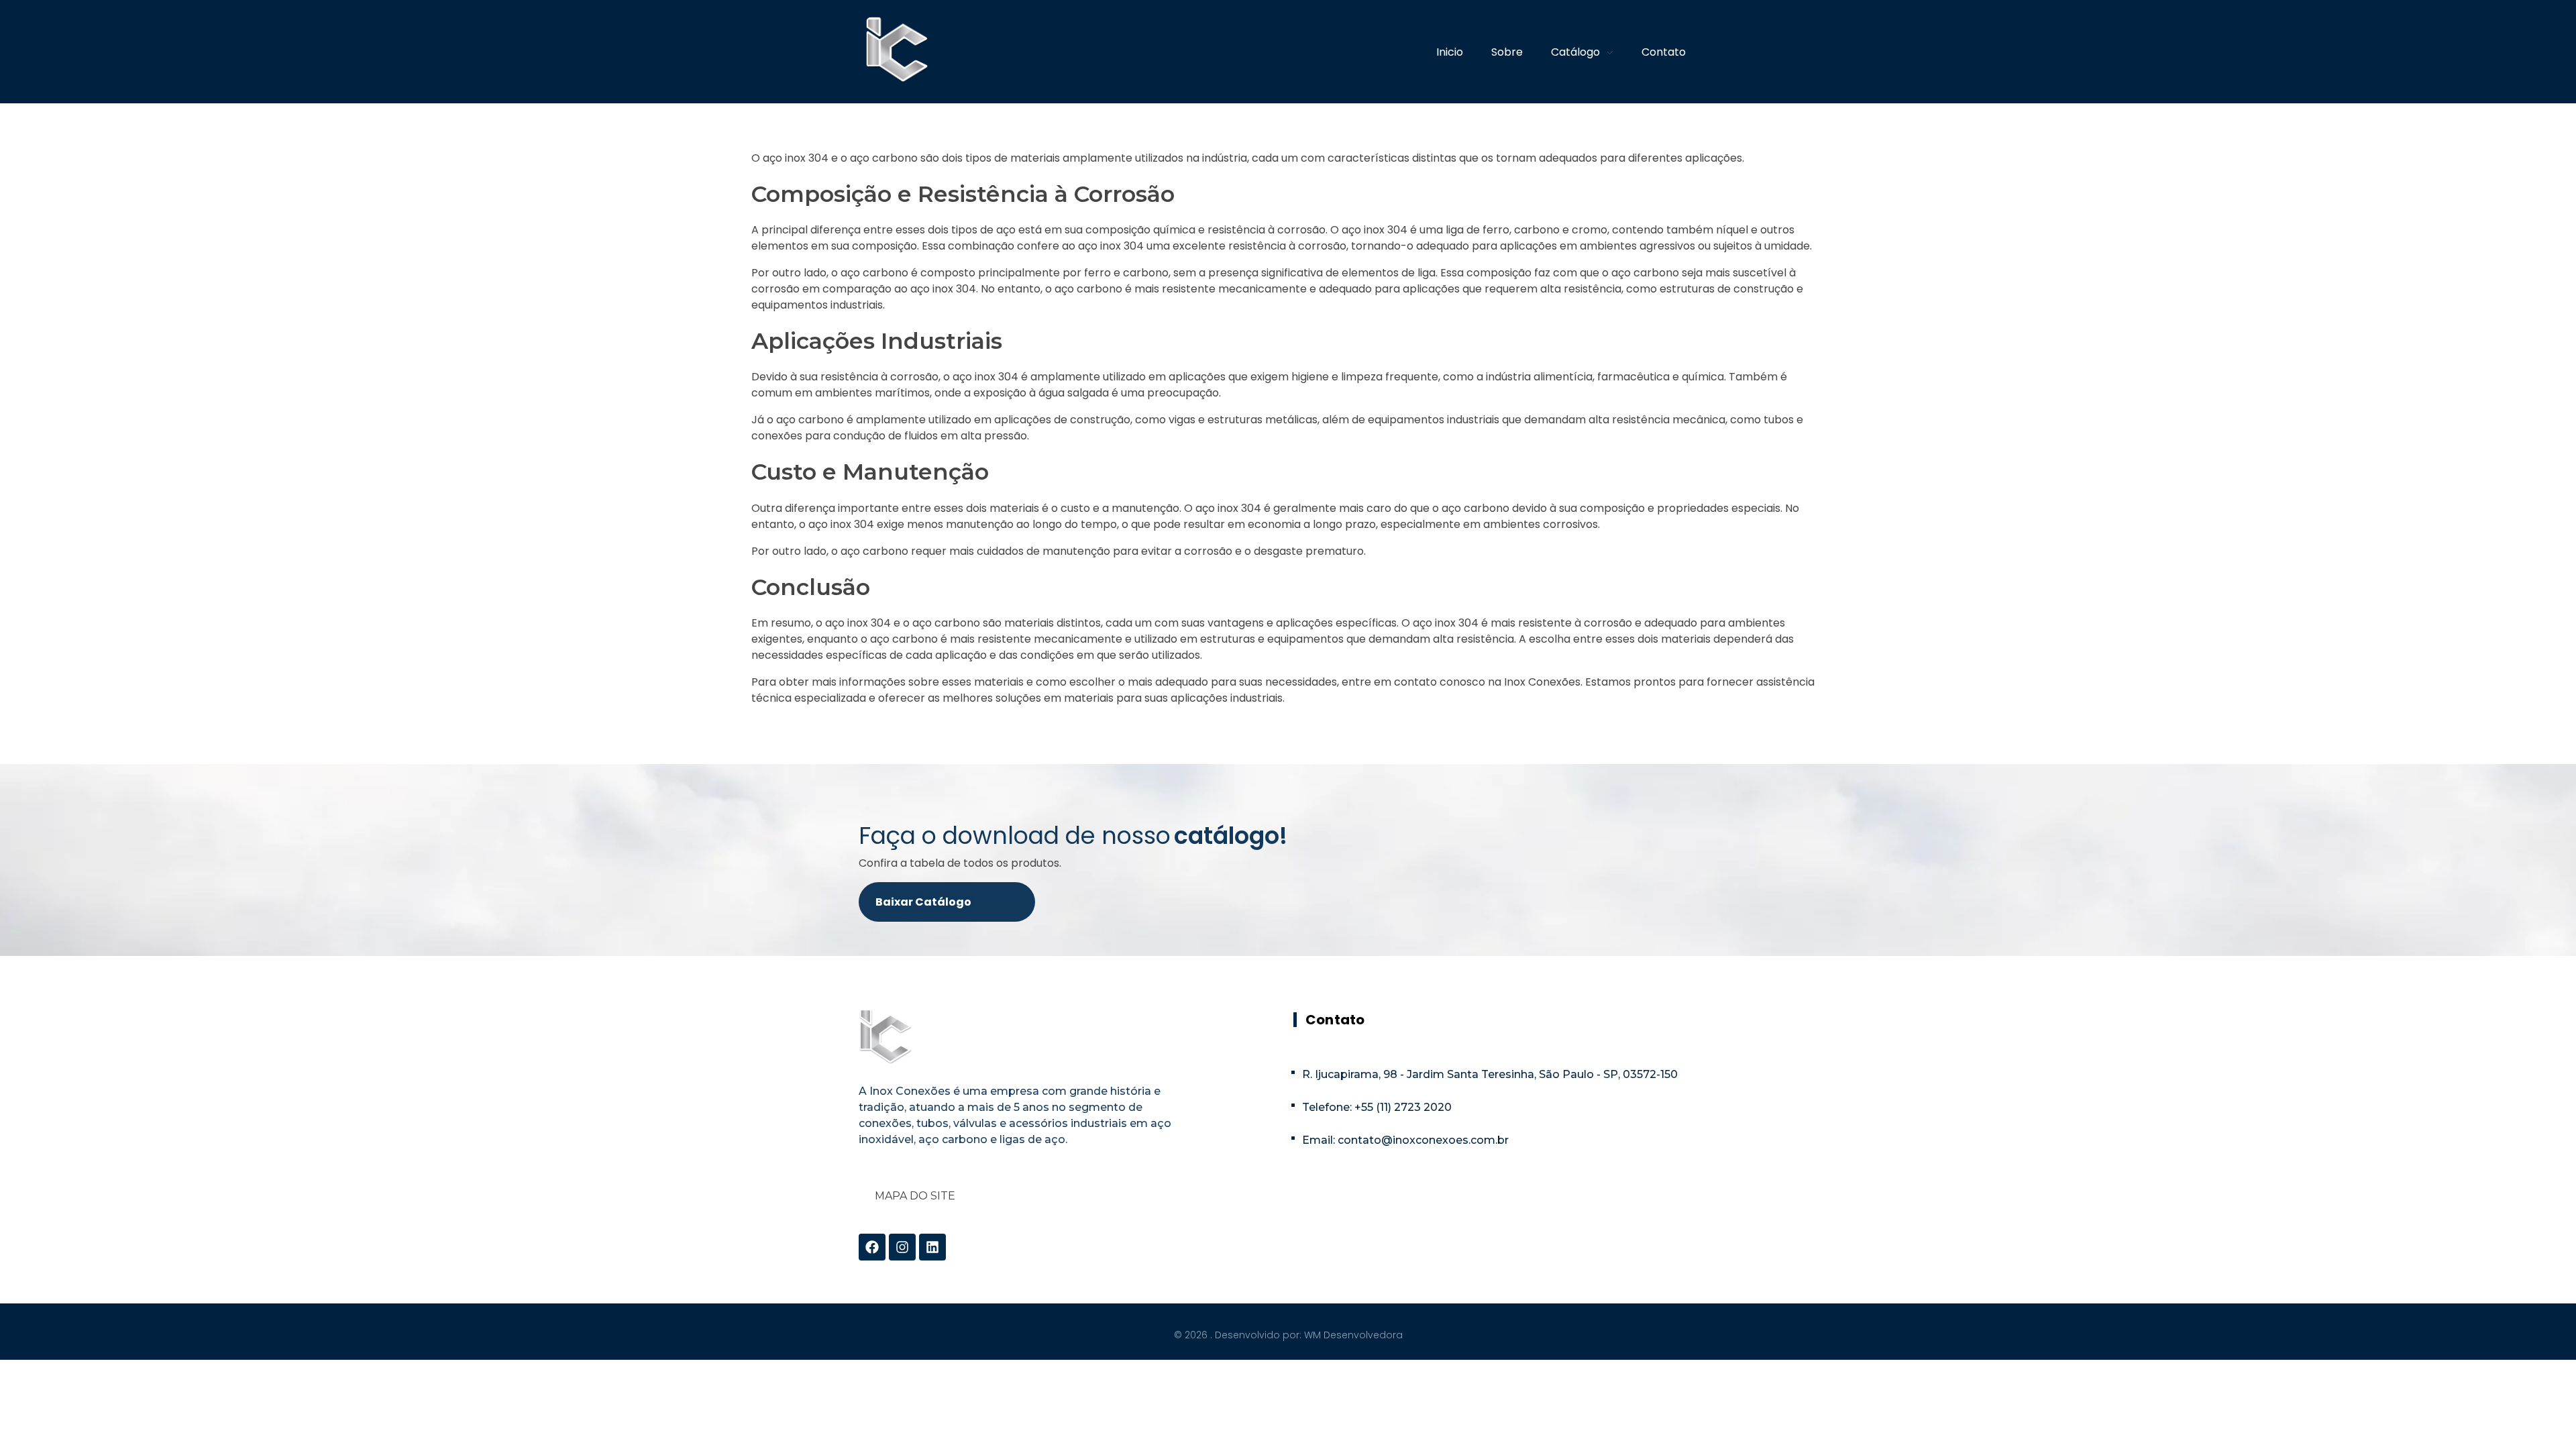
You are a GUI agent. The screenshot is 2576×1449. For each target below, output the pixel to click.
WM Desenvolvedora (1353, 1335)
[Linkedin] (932, 1247)
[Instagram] (902, 1247)
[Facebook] (872, 1247)
